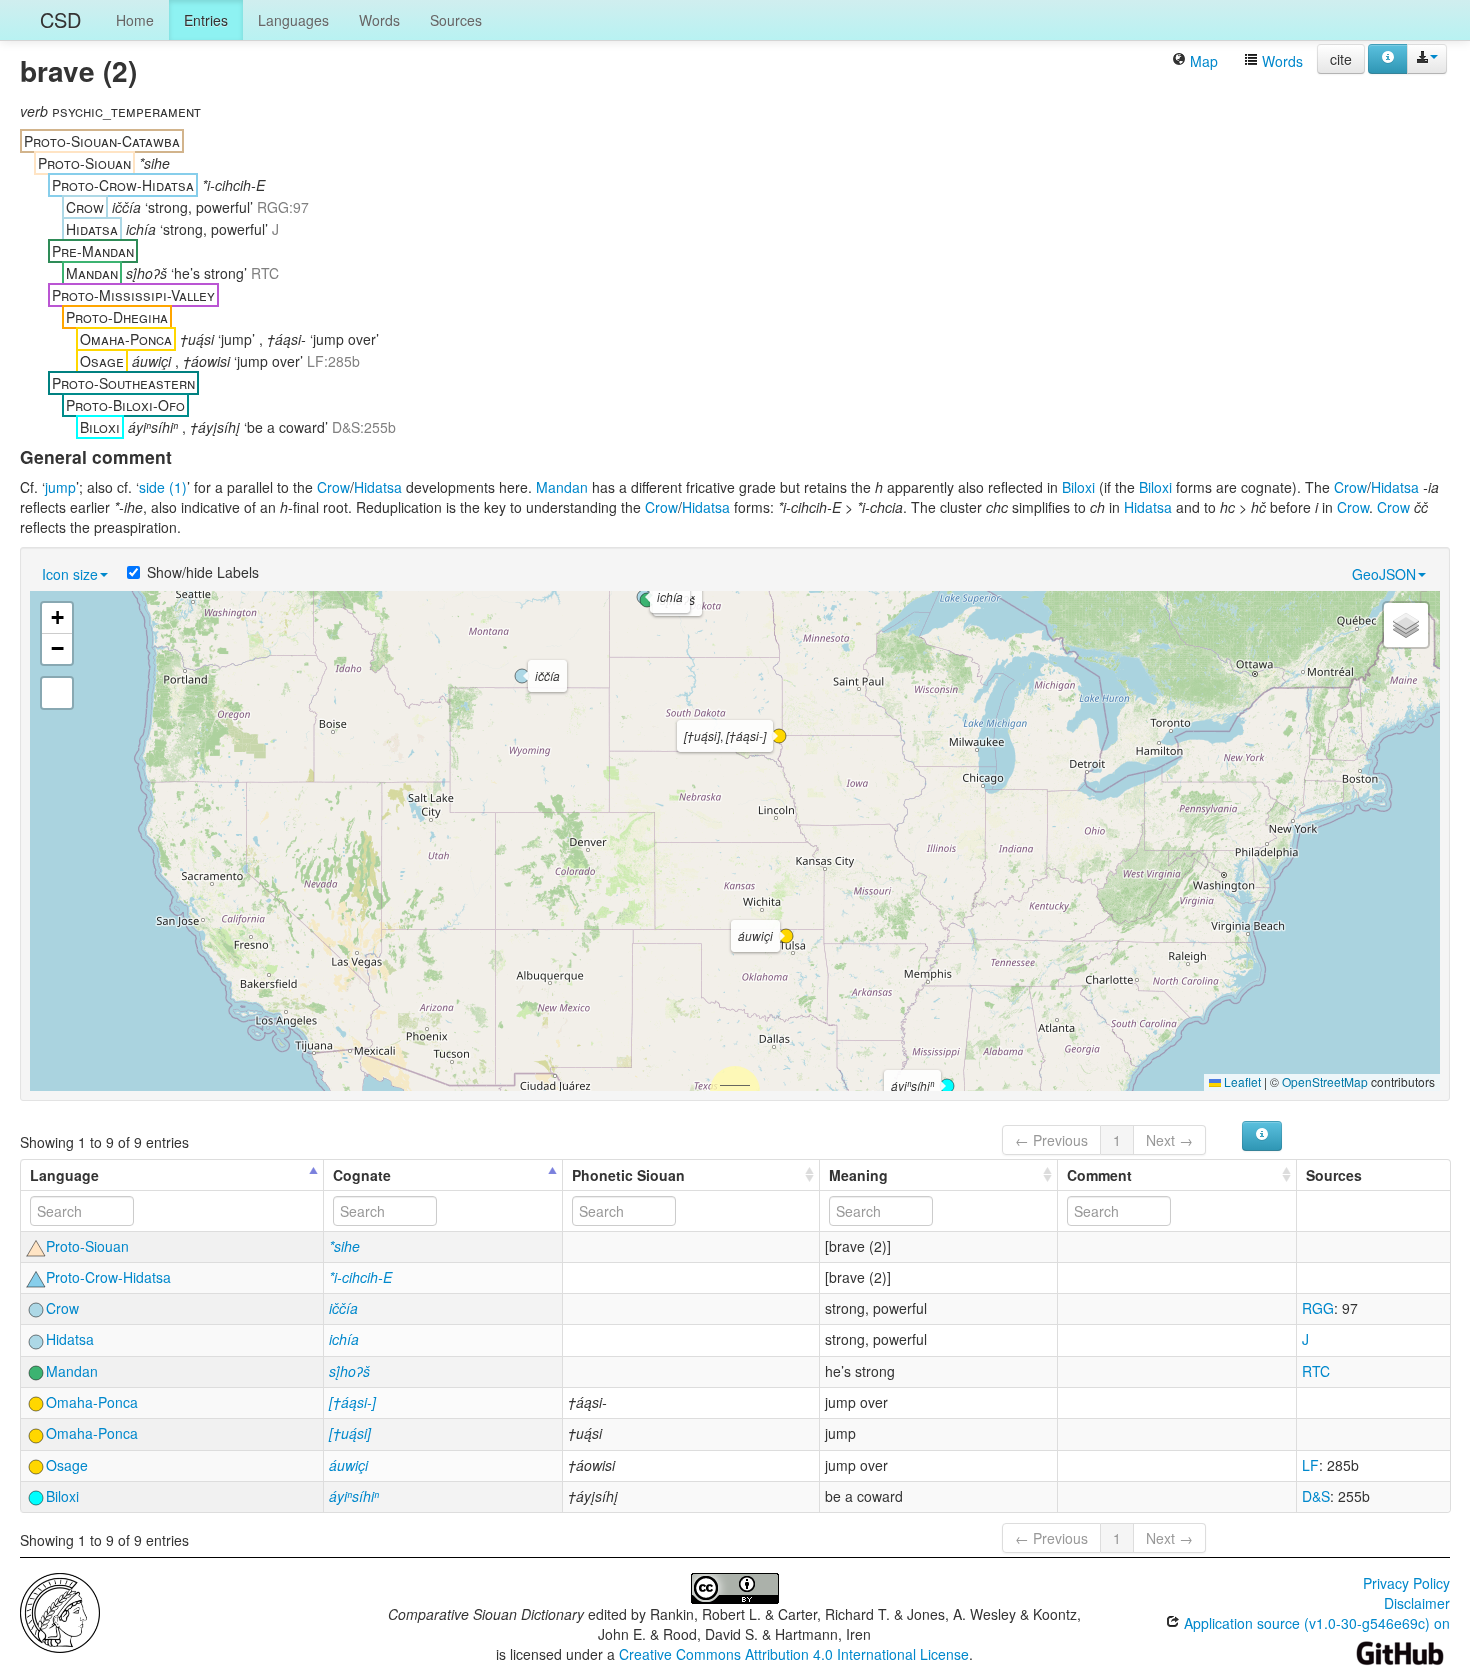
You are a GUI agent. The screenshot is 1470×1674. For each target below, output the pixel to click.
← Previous (1051, 1140)
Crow (333, 487)
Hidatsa (378, 487)
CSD (60, 19)
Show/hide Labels (203, 572)
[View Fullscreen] (57, 693)
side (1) (163, 487)
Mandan (562, 487)
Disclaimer (1417, 1603)
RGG (1318, 1308)
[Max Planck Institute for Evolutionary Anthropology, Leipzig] (60, 1611)
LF (1310, 1465)
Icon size (70, 574)
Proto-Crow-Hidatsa (108, 1277)
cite (1341, 59)
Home (135, 20)
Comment (1099, 1175)
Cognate (362, 1175)
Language (64, 1175)
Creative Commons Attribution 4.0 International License (794, 1654)
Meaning (858, 1175)
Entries (206, 20)
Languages (293, 20)
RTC (1316, 1371)
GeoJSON (1384, 574)
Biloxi (1078, 487)
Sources (456, 20)
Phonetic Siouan (628, 1175)
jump (60, 487)
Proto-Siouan (87, 1246)
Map (1202, 61)
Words (379, 20)
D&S (1316, 1496)
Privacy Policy (1406, 1583)
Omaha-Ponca (92, 1402)
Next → (1169, 1140)
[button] (647, 600)
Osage (67, 1465)
